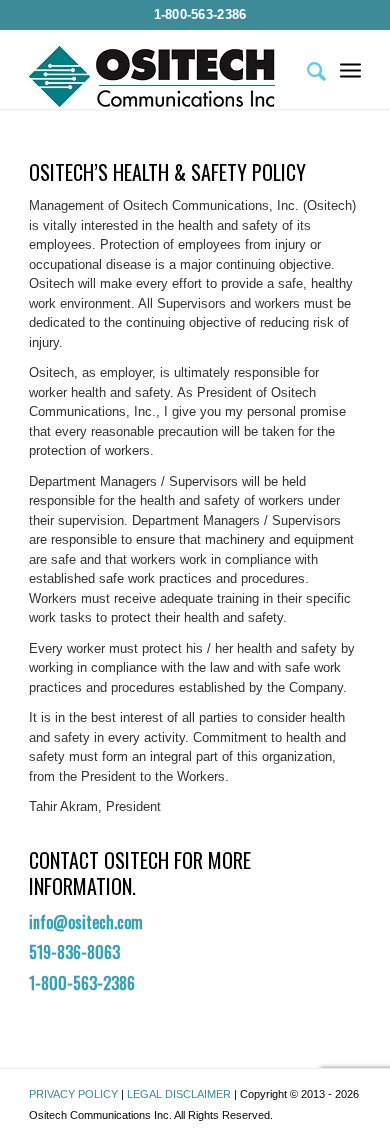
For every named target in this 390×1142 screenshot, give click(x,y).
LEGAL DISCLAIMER (179, 1094)
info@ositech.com (86, 922)
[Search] (306, 69)
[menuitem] (200, 15)
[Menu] (350, 69)
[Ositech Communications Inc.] (161, 76)
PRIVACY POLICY (73, 1094)
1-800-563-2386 (200, 14)
